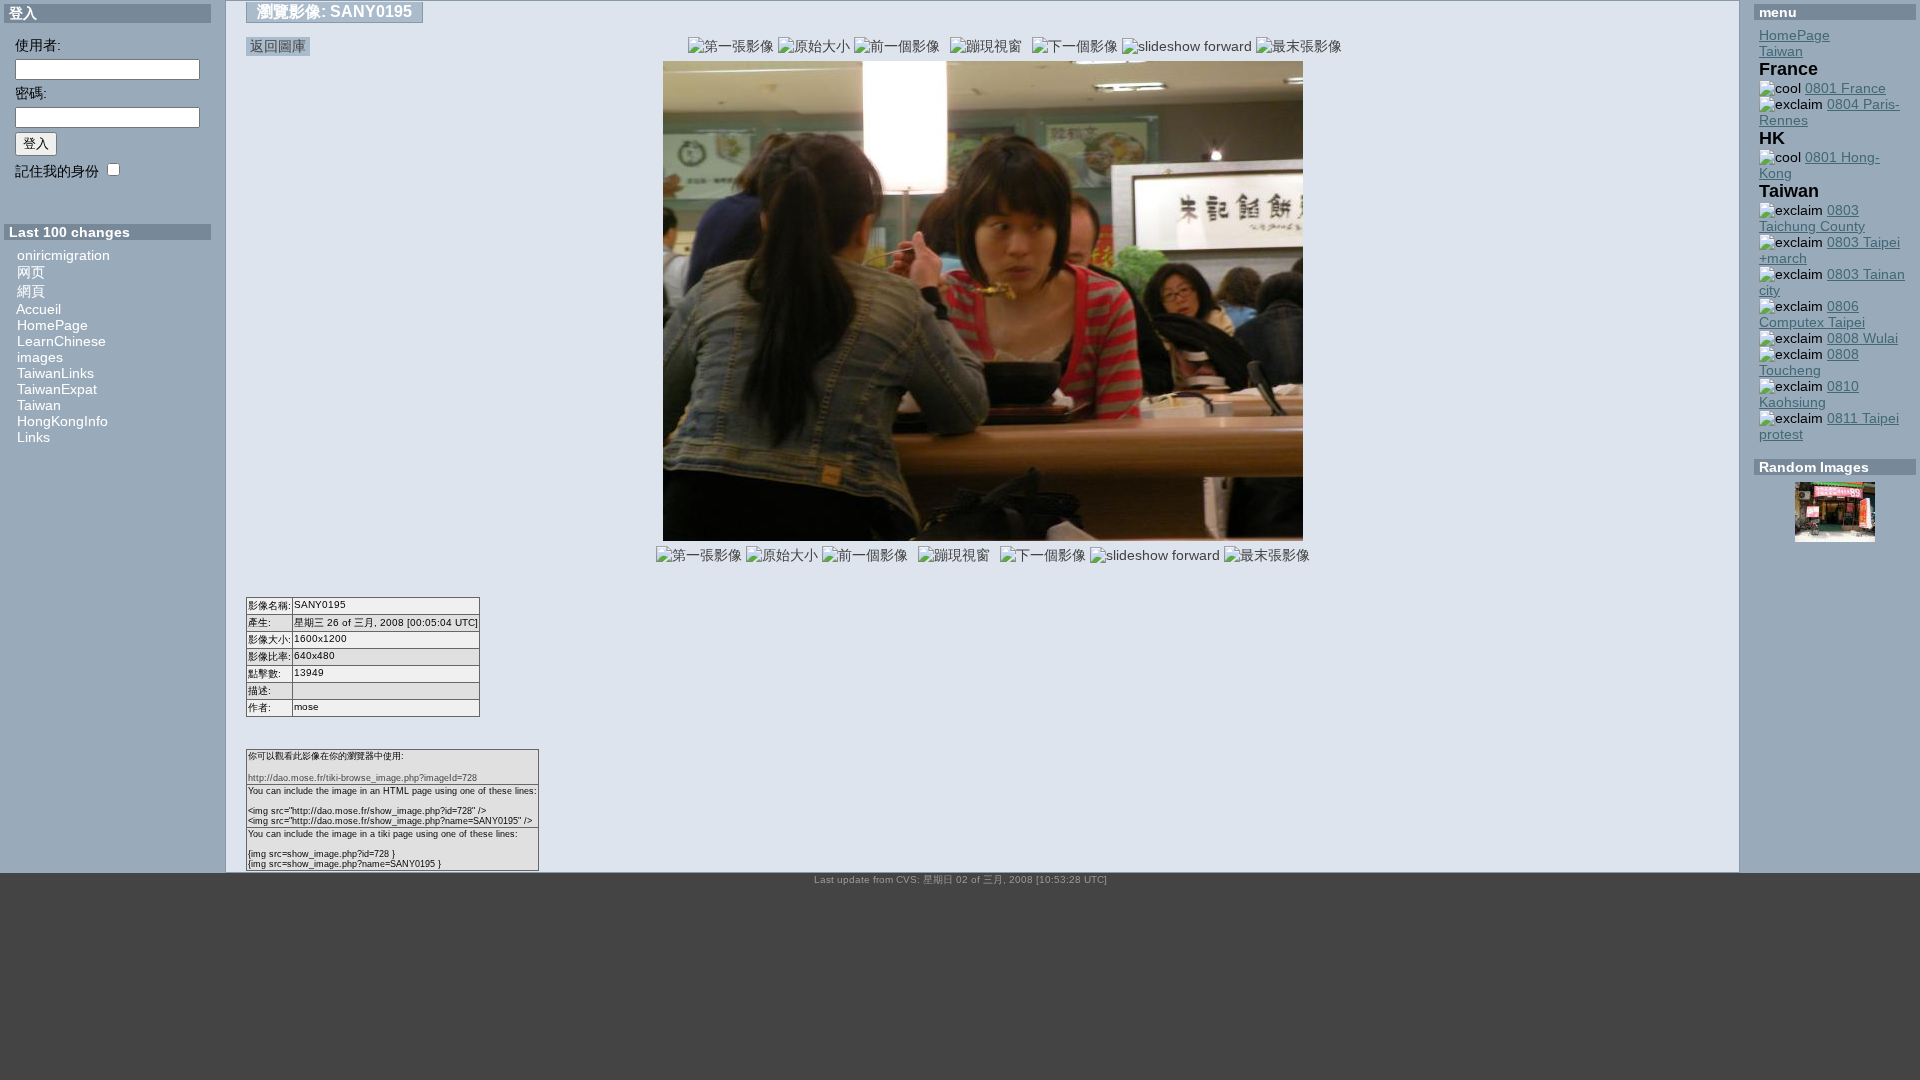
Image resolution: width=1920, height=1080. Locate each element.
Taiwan (39, 405)
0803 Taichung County (1812, 218)
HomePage (52, 325)
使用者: (38, 45)
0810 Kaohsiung (1809, 394)
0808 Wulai (1862, 338)
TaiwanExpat (57, 389)
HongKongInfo (62, 421)
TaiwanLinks (55, 373)
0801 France (1845, 88)
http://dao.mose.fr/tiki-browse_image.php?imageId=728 (362, 778)
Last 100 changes (69, 232)
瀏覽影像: (334, 11)
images (40, 357)
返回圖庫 (278, 46)
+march (1783, 258)
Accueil (38, 309)
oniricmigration (63, 255)
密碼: (31, 93)
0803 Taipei (1863, 242)
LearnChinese (61, 341)
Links (33, 437)
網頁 (31, 291)
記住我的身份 (57, 171)
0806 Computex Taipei (1812, 314)
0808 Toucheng (1809, 362)
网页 (31, 272)
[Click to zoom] (983, 536)
